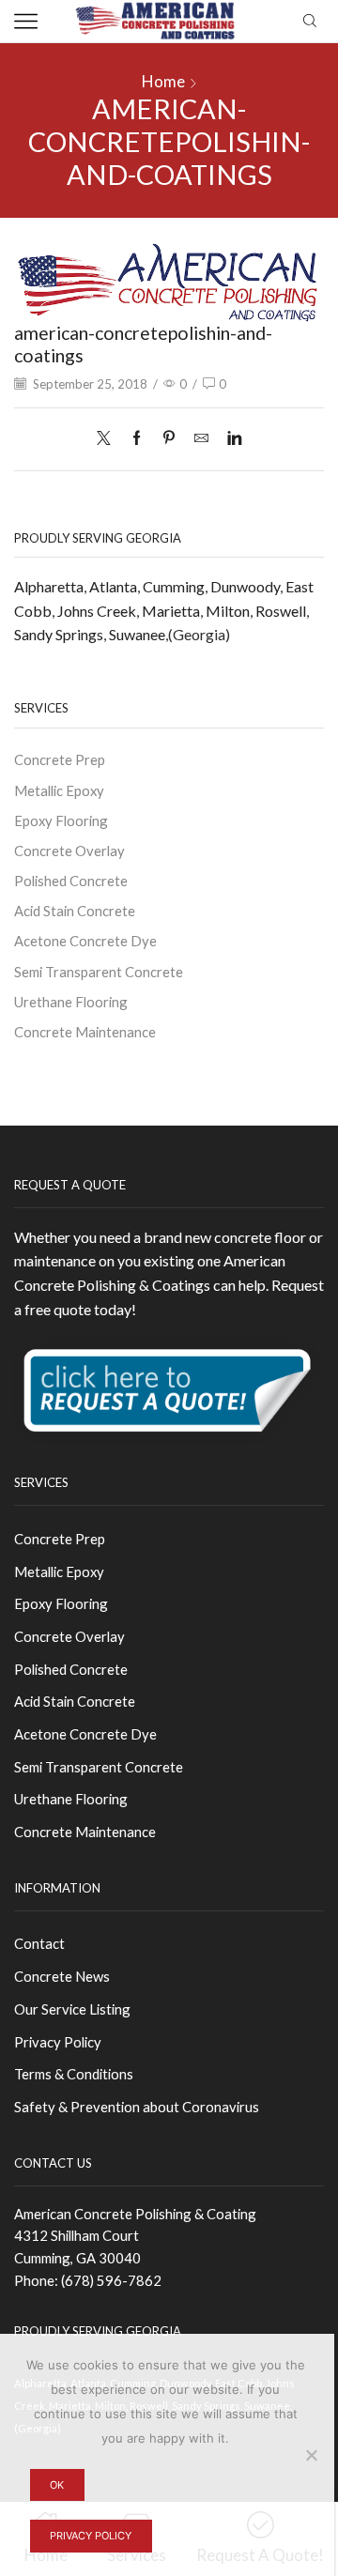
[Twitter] (108, 438)
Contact (39, 1943)
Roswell (281, 611)
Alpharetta (49, 586)
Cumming (174, 586)
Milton (228, 611)
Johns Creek (97, 611)
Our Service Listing (72, 2009)
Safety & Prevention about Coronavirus (137, 2107)
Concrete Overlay (69, 851)
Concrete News (62, 1976)
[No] (311, 2455)
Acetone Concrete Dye (85, 941)
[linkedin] (230, 438)
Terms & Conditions (74, 2074)
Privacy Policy (58, 2042)
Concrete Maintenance (85, 1032)
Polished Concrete (71, 881)
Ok (57, 2485)
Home (163, 81)
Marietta (171, 611)
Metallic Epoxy (59, 790)
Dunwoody (245, 586)
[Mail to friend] (201, 438)
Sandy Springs (59, 634)
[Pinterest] (169, 438)
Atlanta (113, 586)
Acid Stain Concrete (75, 911)
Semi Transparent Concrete (99, 972)
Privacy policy (91, 2536)
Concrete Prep (60, 759)
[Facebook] (137, 438)
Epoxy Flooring (61, 820)
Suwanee (137, 634)
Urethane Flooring (71, 1002)
